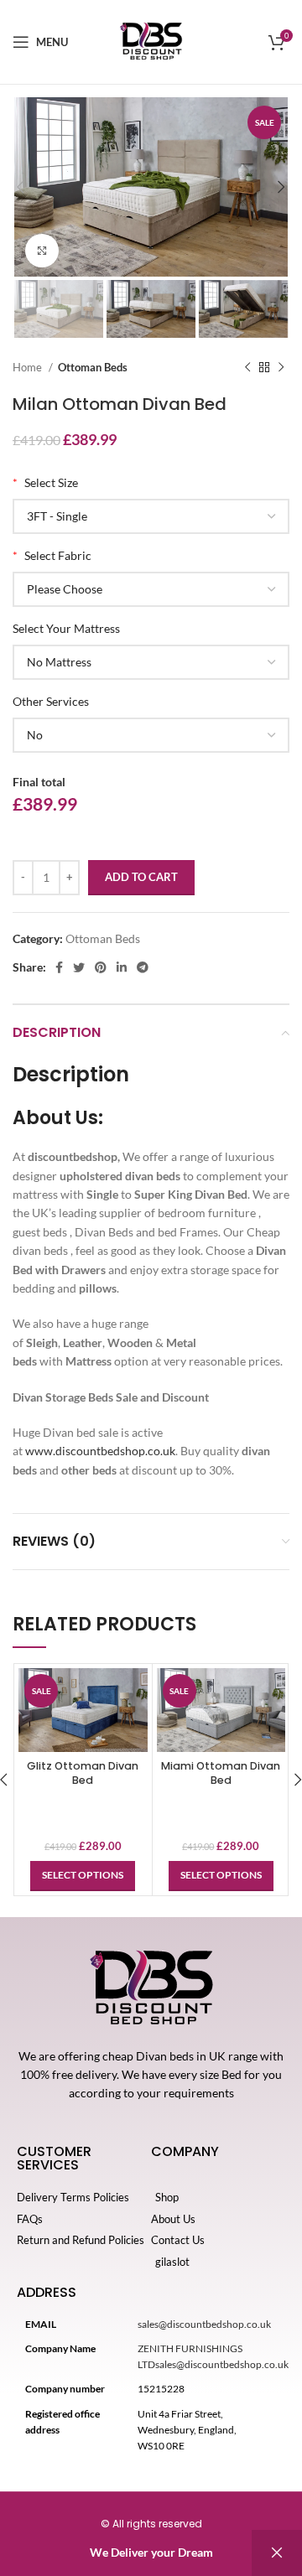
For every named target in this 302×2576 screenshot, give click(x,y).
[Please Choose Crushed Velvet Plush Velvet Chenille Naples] (151, 589)
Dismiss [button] (277, 2553)
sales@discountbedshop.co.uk (204, 2324)
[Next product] (281, 368)
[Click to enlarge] (42, 251)
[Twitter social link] (79, 967)
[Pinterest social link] (101, 967)
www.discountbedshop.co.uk (100, 1451)
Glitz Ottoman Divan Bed (83, 1773)
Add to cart (141, 877)
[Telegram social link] (143, 967)
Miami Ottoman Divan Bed (221, 1773)
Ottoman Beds (93, 367)
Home (29, 367)
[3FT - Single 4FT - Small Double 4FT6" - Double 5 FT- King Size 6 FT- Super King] (151, 516)
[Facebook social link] (59, 967)
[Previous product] (247, 368)
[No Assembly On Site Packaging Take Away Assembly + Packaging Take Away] (151, 735)
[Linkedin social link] (122, 967)
